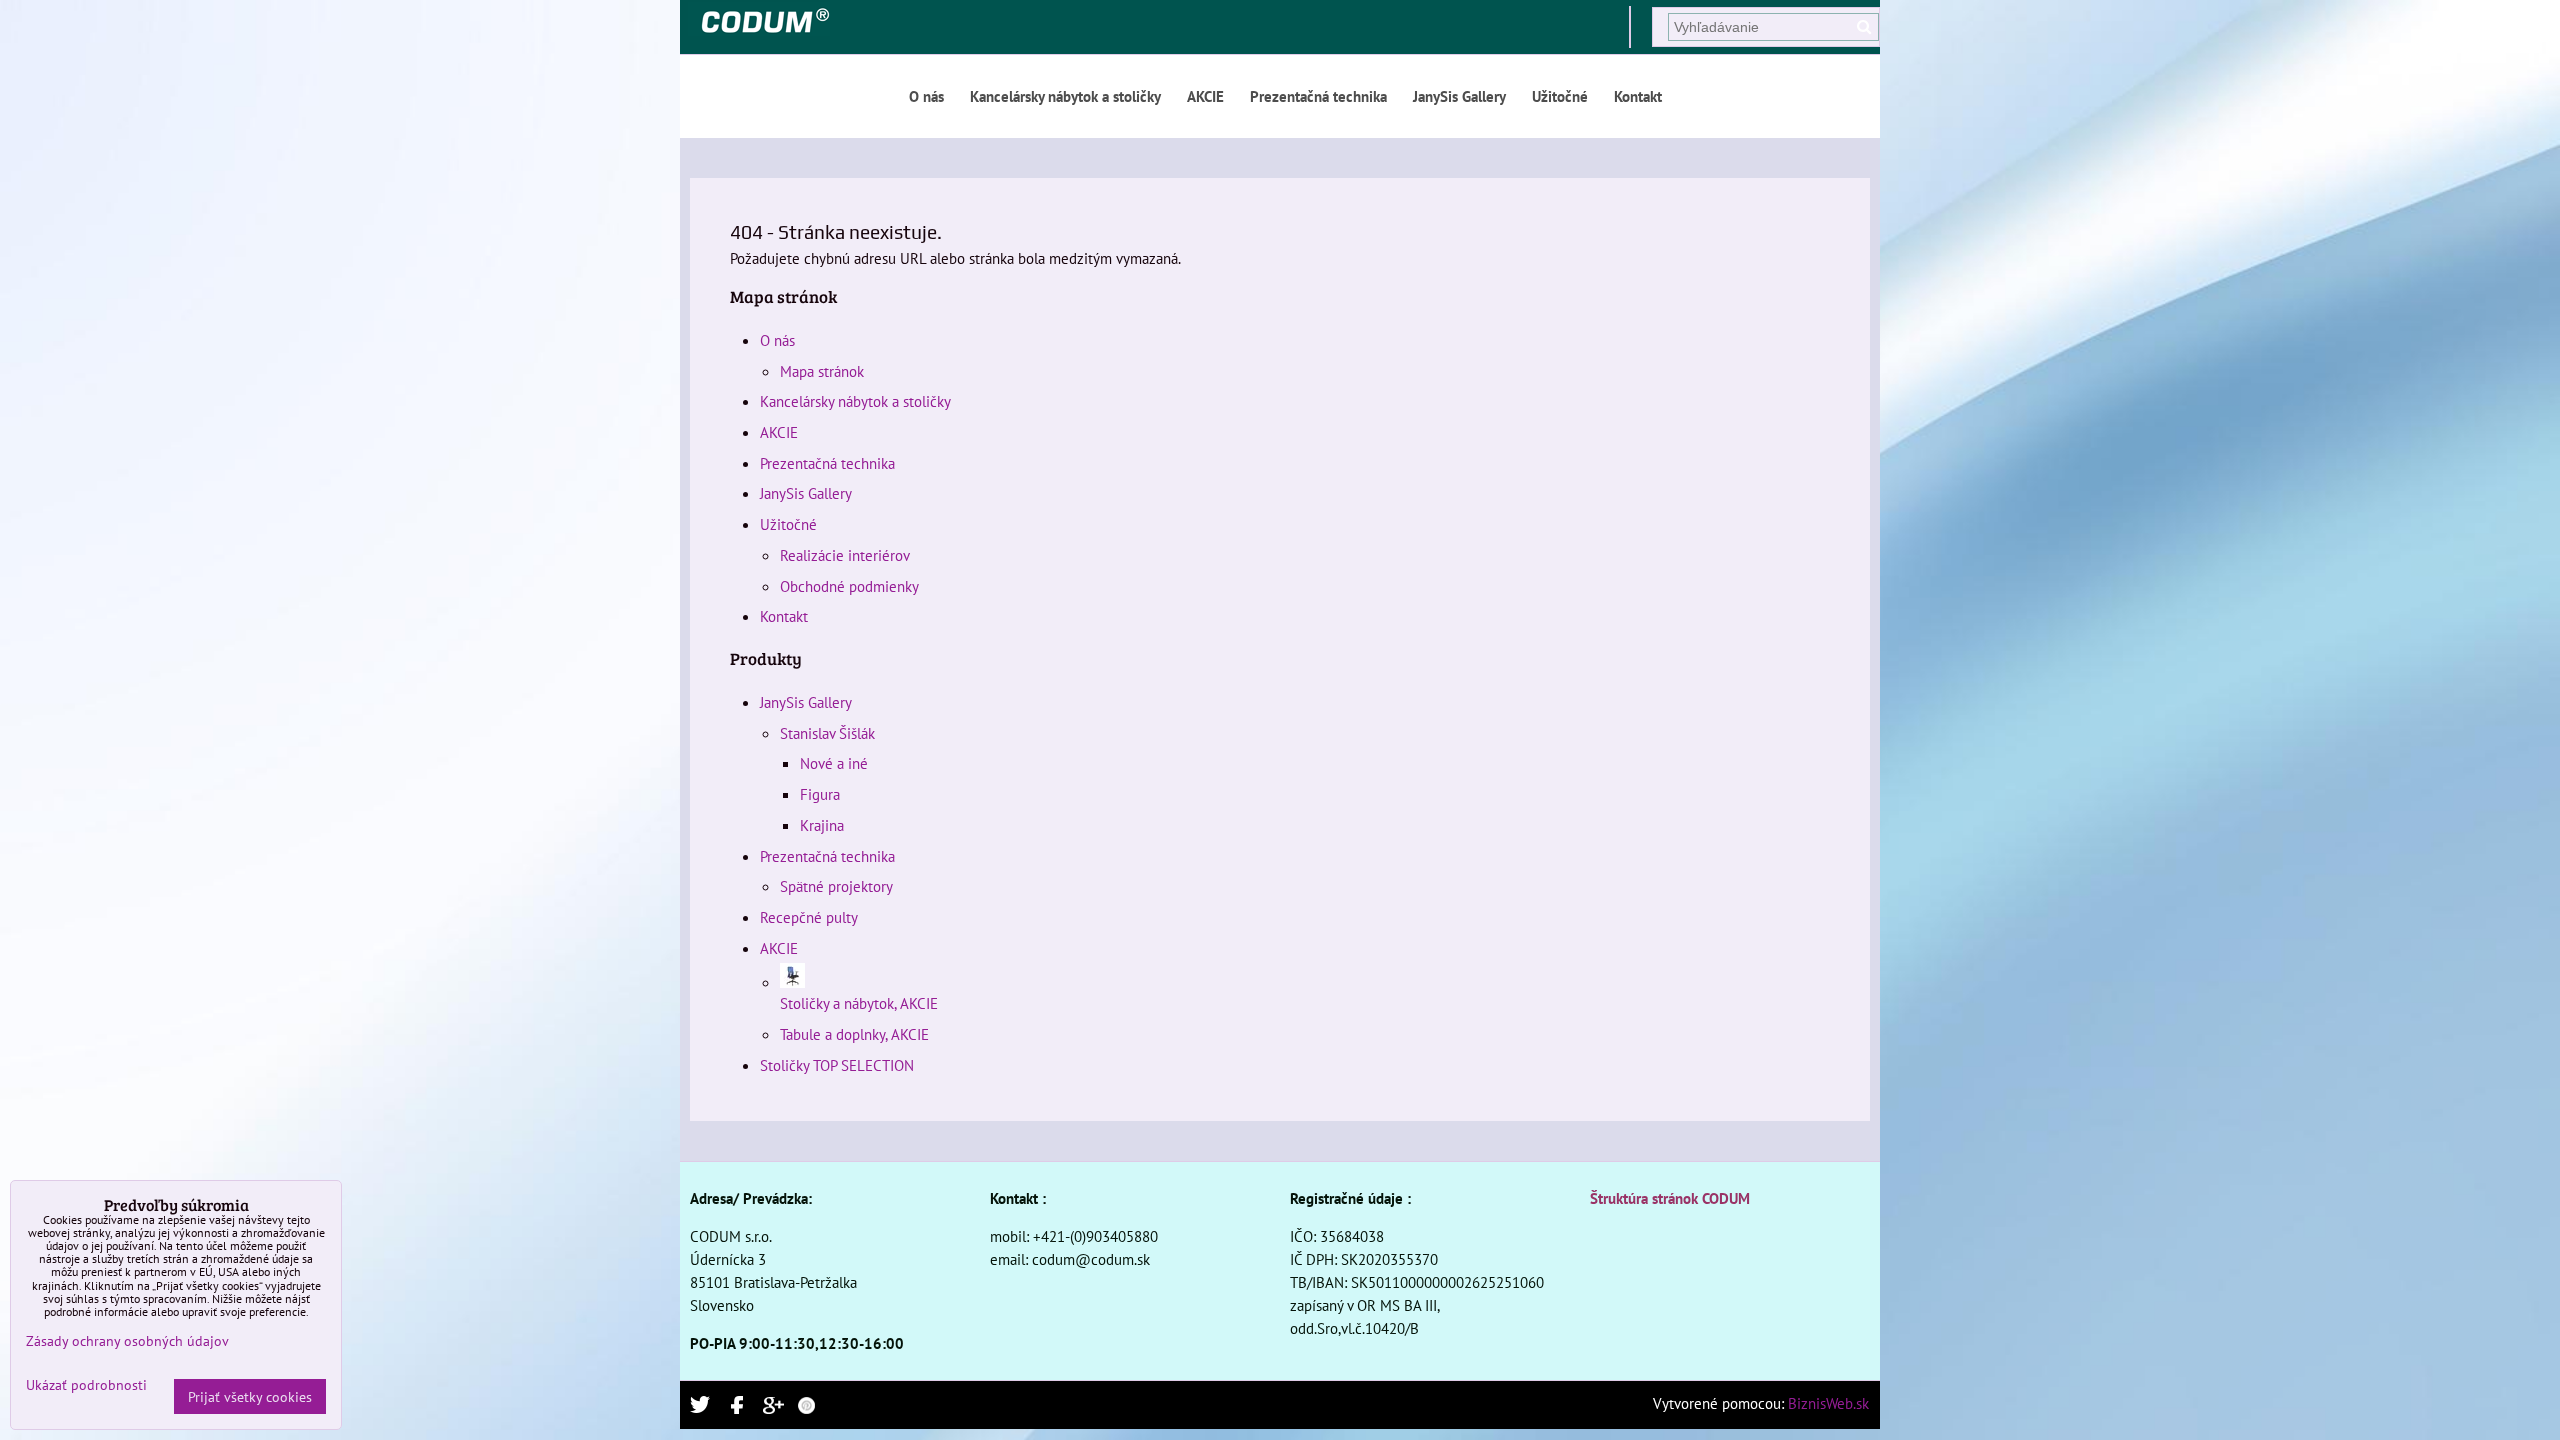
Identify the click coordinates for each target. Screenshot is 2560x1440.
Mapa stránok (822, 371)
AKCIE (1205, 96)
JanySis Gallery (1459, 96)
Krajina (822, 825)
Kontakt (1638, 96)
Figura (820, 794)
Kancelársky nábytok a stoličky (1065, 96)
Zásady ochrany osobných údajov (127, 1340)
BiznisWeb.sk (1828, 1403)
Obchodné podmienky (849, 586)
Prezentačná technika (1318, 96)
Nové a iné (834, 763)
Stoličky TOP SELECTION (837, 1065)
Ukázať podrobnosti (86, 1385)
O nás (926, 96)
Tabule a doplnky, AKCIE (854, 1034)
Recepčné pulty (809, 917)
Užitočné (1560, 96)
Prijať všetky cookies (250, 1396)
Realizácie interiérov (845, 555)
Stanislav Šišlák (827, 733)
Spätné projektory (836, 886)
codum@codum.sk (1091, 1259)
